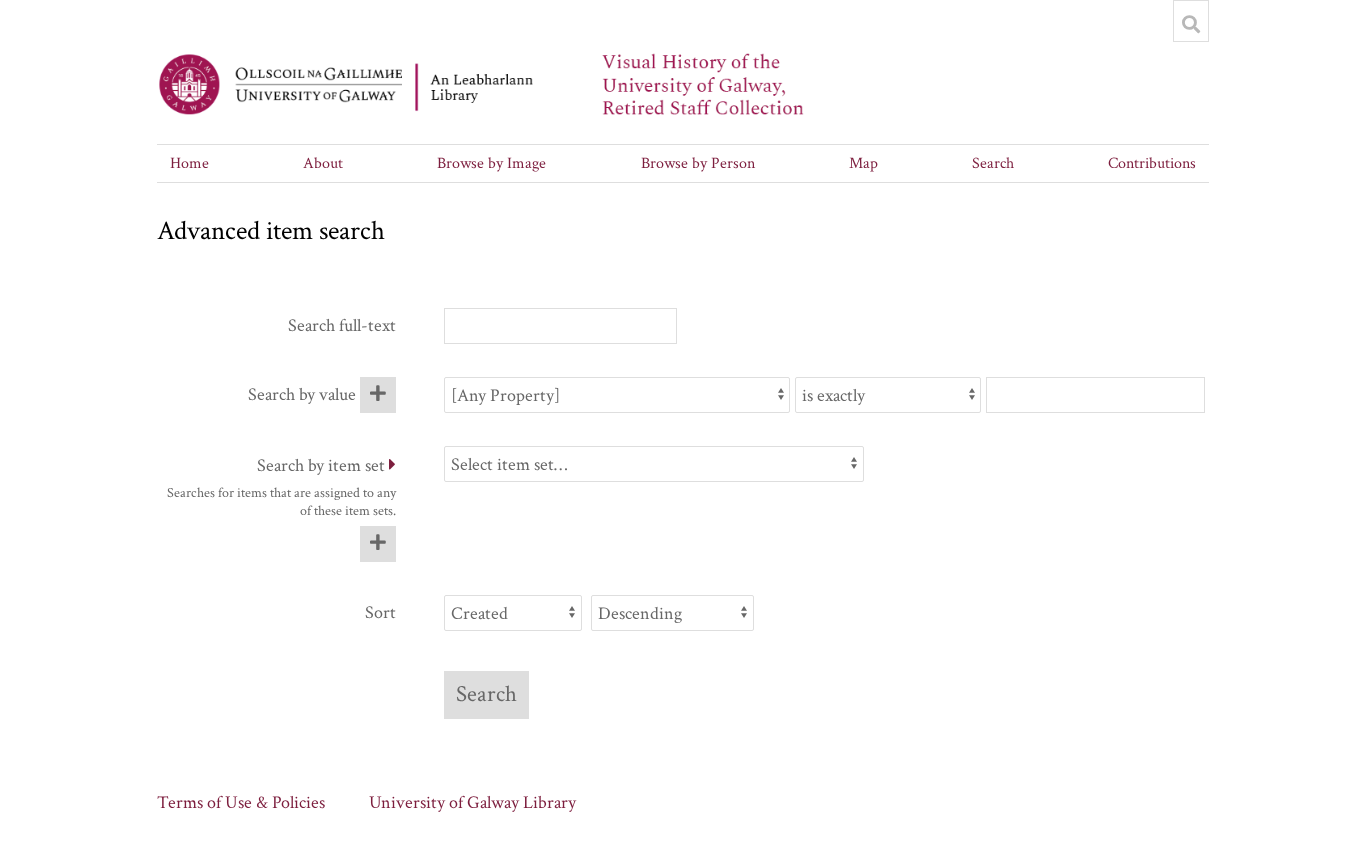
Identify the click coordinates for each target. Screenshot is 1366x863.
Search (993, 163)
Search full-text (342, 325)
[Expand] (392, 465)
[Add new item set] (378, 544)
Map (863, 163)
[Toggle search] (1191, 24)
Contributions (1152, 163)
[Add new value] (378, 395)
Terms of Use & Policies (241, 802)
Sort (380, 612)
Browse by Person (698, 163)
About (323, 163)
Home (189, 163)
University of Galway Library (472, 802)
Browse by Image (491, 163)
